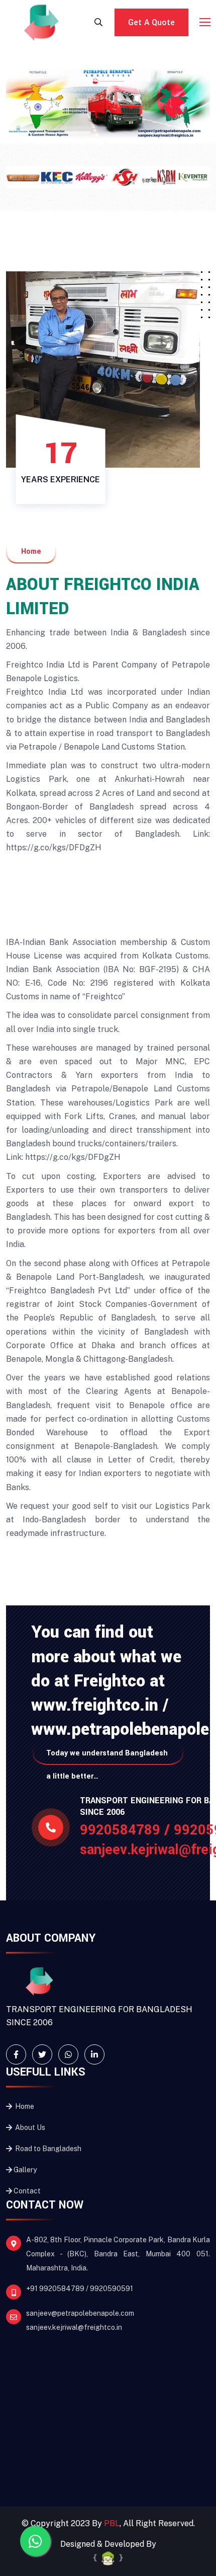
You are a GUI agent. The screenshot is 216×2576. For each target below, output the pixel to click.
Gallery (25, 2170)
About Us (29, 2127)
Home (24, 2106)
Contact (27, 2191)
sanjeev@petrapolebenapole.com (80, 2313)
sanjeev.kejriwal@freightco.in (74, 2327)
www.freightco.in (97, 1705)
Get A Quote (151, 22)
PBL (112, 2523)
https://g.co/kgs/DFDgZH (54, 848)
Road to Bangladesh (47, 2149)
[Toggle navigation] (206, 23)
